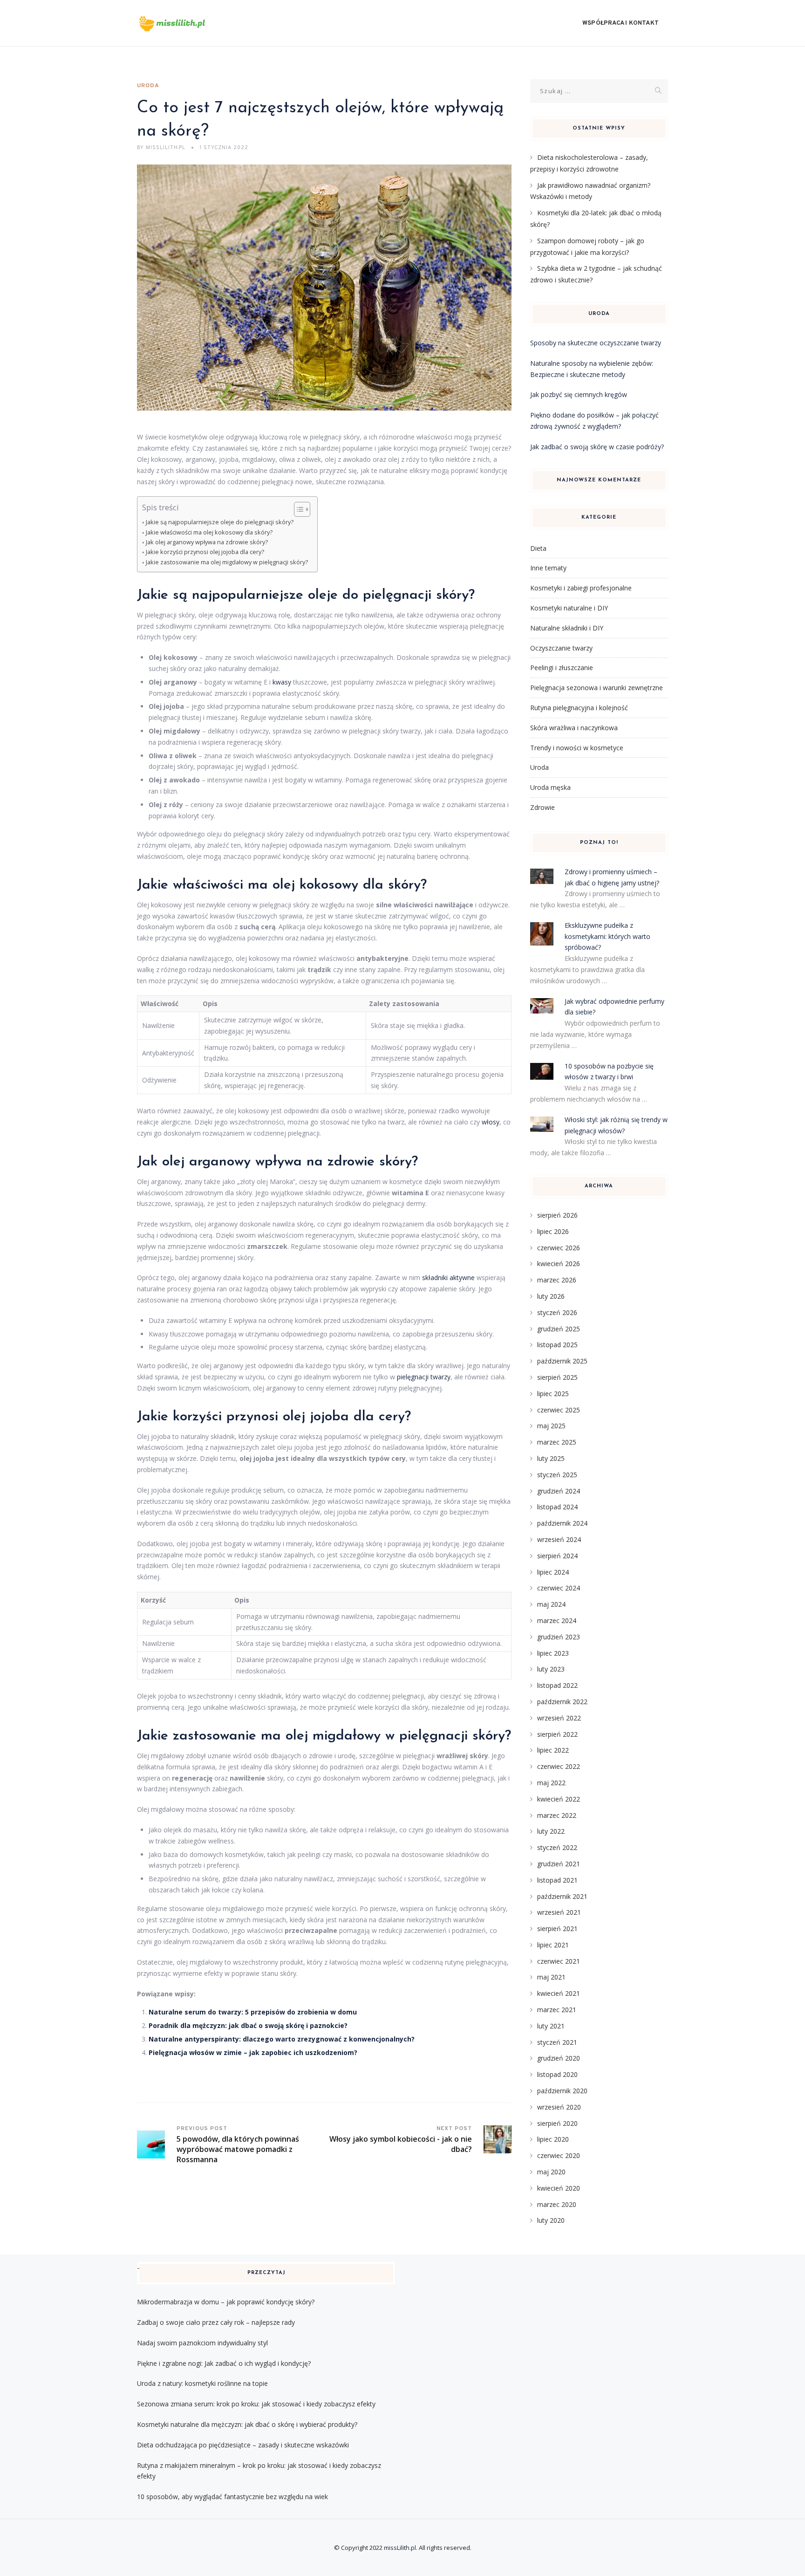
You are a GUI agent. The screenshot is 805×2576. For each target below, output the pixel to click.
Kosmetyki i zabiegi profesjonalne (581, 588)
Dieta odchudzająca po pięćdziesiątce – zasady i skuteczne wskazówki (243, 2445)
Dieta (538, 548)
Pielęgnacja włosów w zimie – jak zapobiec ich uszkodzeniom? (253, 2052)
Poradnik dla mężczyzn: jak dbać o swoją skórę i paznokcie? (248, 2025)
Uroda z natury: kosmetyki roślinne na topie (202, 2383)
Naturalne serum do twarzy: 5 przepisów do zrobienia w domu (253, 2012)
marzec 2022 (557, 1815)
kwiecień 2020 (559, 2188)
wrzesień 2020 (559, 2107)
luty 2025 (551, 1458)
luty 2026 (551, 1296)
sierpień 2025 (557, 1377)
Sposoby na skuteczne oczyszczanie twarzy (596, 343)
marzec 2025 (557, 1442)
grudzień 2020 (559, 2058)
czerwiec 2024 (559, 1588)
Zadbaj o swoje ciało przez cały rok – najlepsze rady (216, 2322)
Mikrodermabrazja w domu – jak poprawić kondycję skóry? (226, 2302)
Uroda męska (550, 787)
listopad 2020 (557, 2074)
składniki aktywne (448, 1278)
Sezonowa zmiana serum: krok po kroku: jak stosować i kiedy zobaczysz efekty (256, 2404)
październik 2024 (562, 1523)
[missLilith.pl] (186, 23)
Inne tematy (548, 568)
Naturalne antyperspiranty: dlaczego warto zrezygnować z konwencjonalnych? (282, 2039)
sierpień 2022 (557, 1734)
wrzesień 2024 (559, 1539)
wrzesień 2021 (559, 1912)
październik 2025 (562, 1361)
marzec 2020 (557, 2204)
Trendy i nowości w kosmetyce (577, 748)
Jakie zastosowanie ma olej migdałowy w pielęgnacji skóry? (227, 562)
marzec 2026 (557, 1280)
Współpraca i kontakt (621, 23)
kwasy (282, 682)
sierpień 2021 (557, 1929)
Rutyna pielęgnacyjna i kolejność (579, 708)
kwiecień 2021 (559, 1993)
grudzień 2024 (559, 1491)
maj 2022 (551, 1783)
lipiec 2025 (553, 1394)
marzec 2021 (557, 2010)
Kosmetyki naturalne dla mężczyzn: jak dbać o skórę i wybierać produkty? (247, 2424)
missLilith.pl (400, 2548)
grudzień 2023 (559, 1637)
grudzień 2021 (559, 1864)
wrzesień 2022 (559, 1718)
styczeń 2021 (557, 2042)
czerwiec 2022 (559, 1766)
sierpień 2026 (557, 1215)
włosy (491, 1122)
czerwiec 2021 (559, 1961)
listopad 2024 (557, 1507)
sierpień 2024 (557, 1556)
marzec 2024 (557, 1620)
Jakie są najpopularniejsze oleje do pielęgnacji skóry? (220, 522)
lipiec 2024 (553, 1572)
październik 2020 (562, 2091)
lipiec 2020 (553, 2139)
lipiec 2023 (553, 1653)
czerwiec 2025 (559, 1410)
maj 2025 (551, 1426)
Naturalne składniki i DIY (567, 628)
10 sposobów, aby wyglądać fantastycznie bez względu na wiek (232, 2497)
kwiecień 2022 (559, 1799)
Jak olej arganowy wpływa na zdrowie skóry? (207, 542)
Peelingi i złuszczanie (562, 668)
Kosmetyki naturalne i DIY (569, 608)
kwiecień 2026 (559, 1264)
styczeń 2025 (557, 1475)
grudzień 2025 (559, 1329)
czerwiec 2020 (559, 2155)
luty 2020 (551, 2220)
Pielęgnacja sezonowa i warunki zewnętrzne (597, 688)
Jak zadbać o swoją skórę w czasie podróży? (597, 447)
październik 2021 (562, 1896)
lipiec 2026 (553, 1231)
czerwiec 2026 (559, 1248)
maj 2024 (551, 1604)
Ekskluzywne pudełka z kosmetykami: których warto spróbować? (607, 936)
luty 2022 (551, 1831)
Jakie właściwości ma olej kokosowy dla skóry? (209, 532)
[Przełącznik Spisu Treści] (297, 509)
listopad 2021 (557, 1880)
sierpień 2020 (557, 2123)
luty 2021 (551, 2026)
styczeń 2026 (557, 1312)
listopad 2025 (557, 1345)
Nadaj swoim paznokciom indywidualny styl (202, 2343)
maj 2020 (551, 2172)
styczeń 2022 (557, 1847)
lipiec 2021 (553, 1945)
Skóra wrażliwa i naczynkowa (574, 728)
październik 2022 (562, 1702)
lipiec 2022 (553, 1750)
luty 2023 (551, 1669)
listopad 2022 (557, 1685)
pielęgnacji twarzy (424, 1377)
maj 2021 (551, 1977)
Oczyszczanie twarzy (561, 648)
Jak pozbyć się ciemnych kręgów (579, 394)
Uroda (148, 86)
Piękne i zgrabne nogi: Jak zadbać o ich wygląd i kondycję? (224, 2363)
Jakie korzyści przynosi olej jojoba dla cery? (205, 552)
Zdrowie (542, 807)
